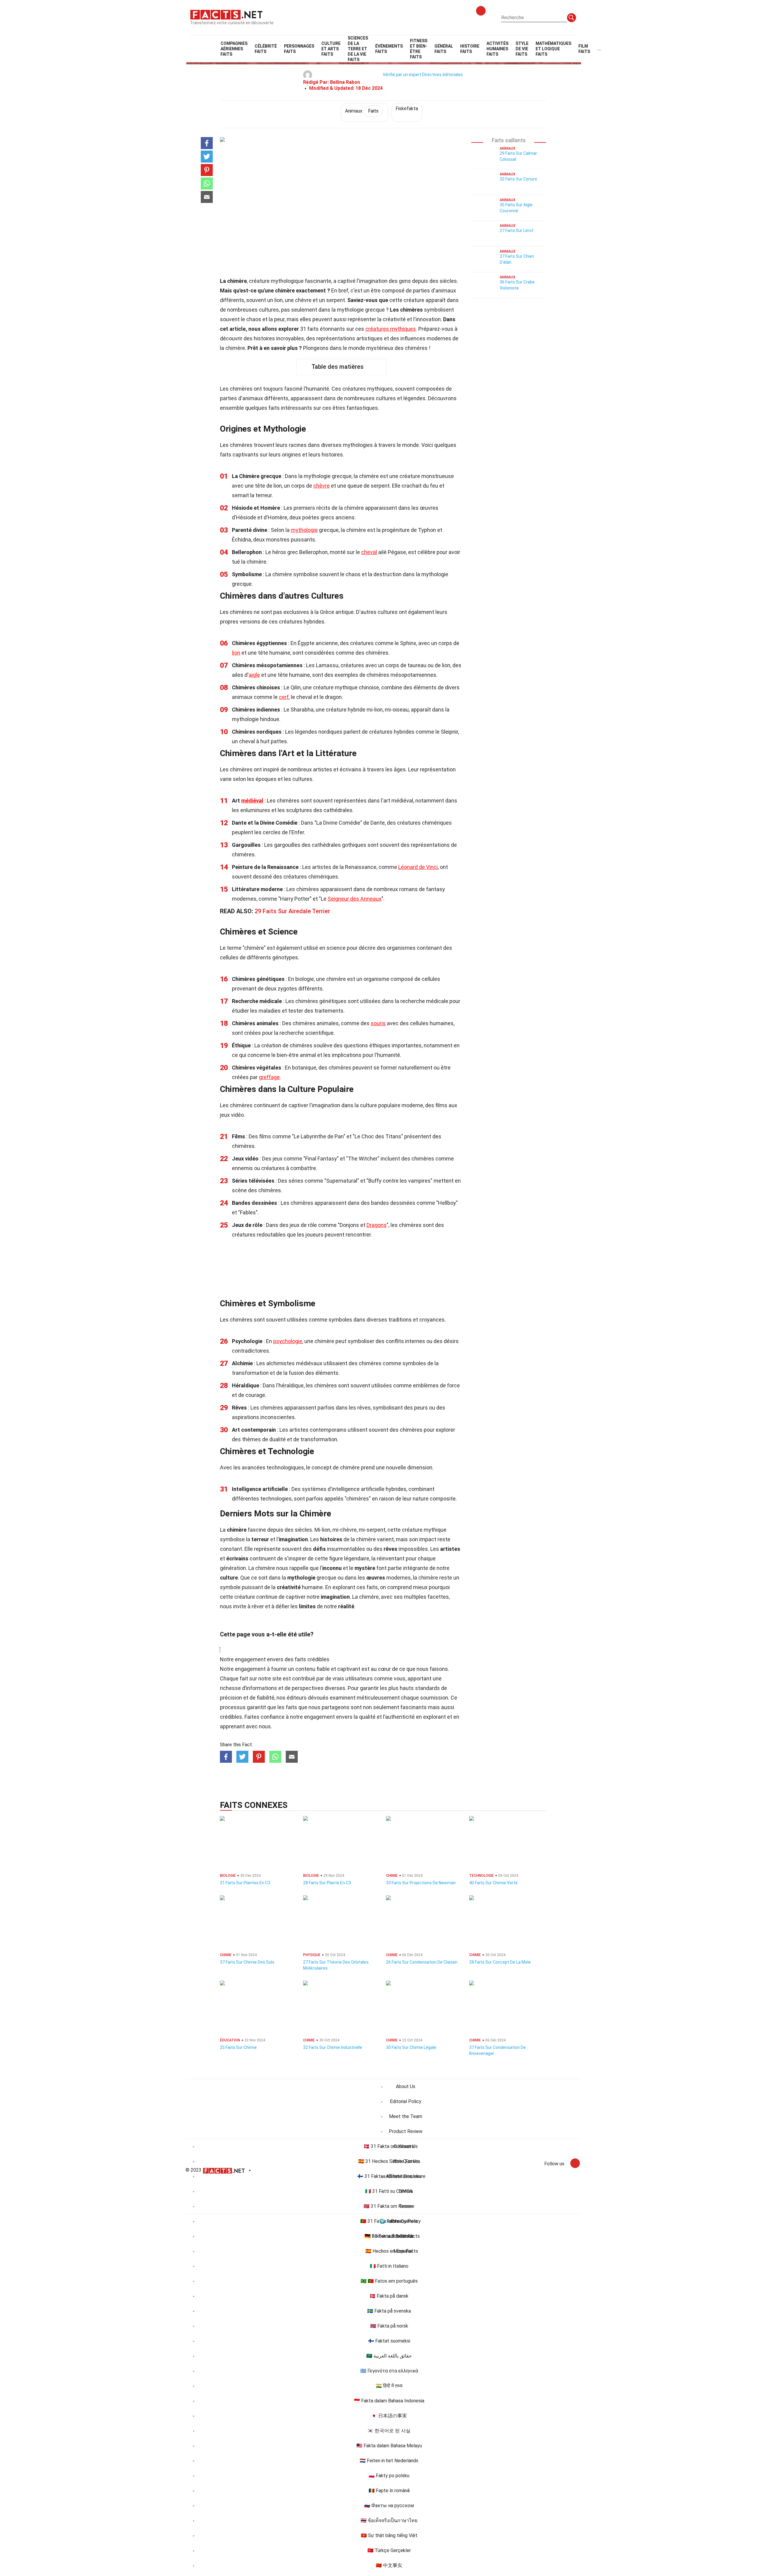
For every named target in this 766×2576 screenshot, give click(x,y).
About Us (406, 2086)
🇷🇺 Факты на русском (389, 2506)
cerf (284, 697)
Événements (389, 49)
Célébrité (266, 49)
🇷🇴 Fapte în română (389, 2491)
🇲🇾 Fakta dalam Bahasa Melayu (389, 2446)
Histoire (470, 49)
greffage (269, 1077)
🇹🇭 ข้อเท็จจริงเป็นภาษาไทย (389, 2520)
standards (427, 1688)
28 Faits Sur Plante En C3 (327, 1883)
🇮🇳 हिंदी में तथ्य (389, 2386)
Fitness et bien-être (419, 49)
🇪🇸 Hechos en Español (389, 2251)
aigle (254, 675)
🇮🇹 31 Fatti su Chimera (389, 2191)
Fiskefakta (407, 109)
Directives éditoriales (443, 75)
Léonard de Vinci (418, 867)
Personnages (299, 49)
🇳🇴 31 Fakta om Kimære (389, 2206)
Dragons (377, 1225)
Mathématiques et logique (553, 49)
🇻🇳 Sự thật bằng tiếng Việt (389, 2535)
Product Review (406, 2131)
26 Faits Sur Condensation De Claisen (422, 1962)
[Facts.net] (226, 14)
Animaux (362, 111)
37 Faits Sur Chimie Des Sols (247, 1962)
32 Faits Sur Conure (518, 179)
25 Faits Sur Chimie (238, 2047)
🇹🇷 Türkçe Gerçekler (389, 2550)
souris (378, 1023)
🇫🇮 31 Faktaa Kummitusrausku (389, 2176)
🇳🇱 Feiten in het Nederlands (389, 2461)
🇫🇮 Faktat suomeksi (389, 2341)
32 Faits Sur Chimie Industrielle (333, 2047)
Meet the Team (406, 2116)
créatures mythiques (391, 329)
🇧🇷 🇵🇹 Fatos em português (389, 2281)
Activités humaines (497, 49)
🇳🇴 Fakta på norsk (389, 2326)
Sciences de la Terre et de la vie (358, 49)
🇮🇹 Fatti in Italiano (389, 2266)
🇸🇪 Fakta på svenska (389, 2311)
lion (236, 653)
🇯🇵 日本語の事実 (389, 2416)
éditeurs (297, 1698)
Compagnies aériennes (234, 49)
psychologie (288, 1341)
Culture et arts (331, 49)
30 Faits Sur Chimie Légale (411, 2047)
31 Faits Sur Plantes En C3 (245, 1883)
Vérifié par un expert (402, 75)
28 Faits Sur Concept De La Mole (500, 1962)
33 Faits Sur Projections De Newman (421, 1883)
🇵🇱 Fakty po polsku (389, 2476)
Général (444, 49)
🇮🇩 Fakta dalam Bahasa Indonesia (389, 2401)
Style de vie (522, 49)
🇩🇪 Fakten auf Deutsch (389, 2236)
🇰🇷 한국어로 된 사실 (389, 2431)
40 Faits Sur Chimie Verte (493, 1883)
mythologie (304, 530)
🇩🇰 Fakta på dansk (389, 2296)
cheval (369, 552)
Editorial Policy (406, 2101)
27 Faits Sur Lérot (517, 230)
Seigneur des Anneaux (355, 899)
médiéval (252, 801)
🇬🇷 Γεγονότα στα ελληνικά (389, 2371)
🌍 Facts (389, 2221)
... (599, 49)
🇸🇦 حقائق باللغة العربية (389, 2356)
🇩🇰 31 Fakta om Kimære (389, 2146)
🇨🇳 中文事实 (389, 2565)
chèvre (322, 486)
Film (584, 49)
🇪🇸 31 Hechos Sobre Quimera (389, 2161)
